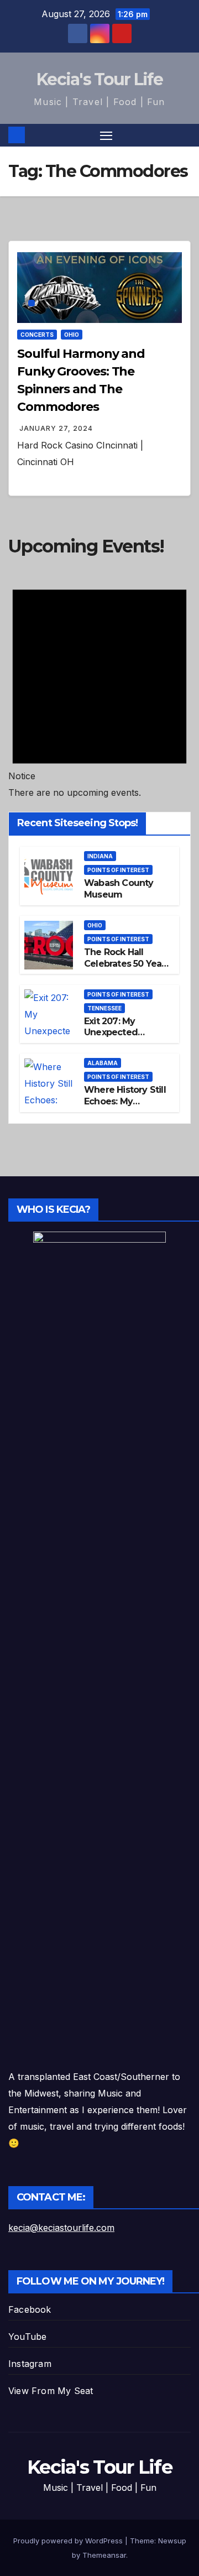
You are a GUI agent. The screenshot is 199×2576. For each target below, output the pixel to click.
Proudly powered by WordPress (69, 2541)
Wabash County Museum (119, 889)
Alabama (103, 1063)
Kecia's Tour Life (99, 79)
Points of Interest (118, 870)
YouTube (27, 2337)
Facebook (30, 2309)
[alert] (99, 684)
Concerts (37, 335)
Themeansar (104, 2555)
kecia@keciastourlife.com (61, 2228)
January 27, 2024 (56, 428)
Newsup (172, 2541)
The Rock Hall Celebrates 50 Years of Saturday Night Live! (127, 969)
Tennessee (104, 1008)
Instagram (30, 2364)
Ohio (72, 335)
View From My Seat (51, 2391)
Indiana (100, 856)
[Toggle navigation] (106, 135)
